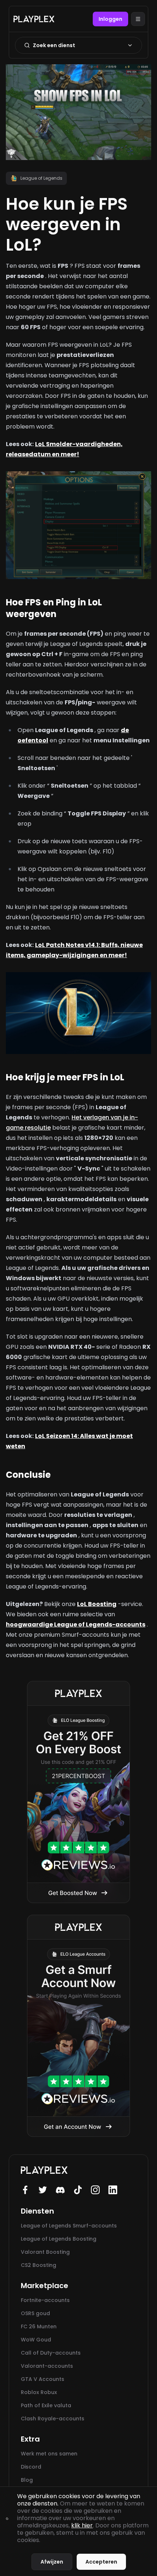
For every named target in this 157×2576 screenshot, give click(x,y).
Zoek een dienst (54, 45)
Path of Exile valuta (46, 2405)
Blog (27, 2480)
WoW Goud (36, 2340)
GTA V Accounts (43, 2379)
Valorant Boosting (45, 2252)
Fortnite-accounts (45, 2300)
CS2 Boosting (39, 2265)
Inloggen (110, 19)
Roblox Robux (39, 2392)
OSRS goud (35, 2313)
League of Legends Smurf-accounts (69, 2226)
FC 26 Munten (39, 2326)
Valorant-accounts (47, 2366)
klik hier (82, 2525)
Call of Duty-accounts (51, 2353)
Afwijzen (52, 2562)
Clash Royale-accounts (53, 2419)
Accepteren (101, 2562)
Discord (31, 2467)
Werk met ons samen (49, 2454)
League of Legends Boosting (59, 2239)
